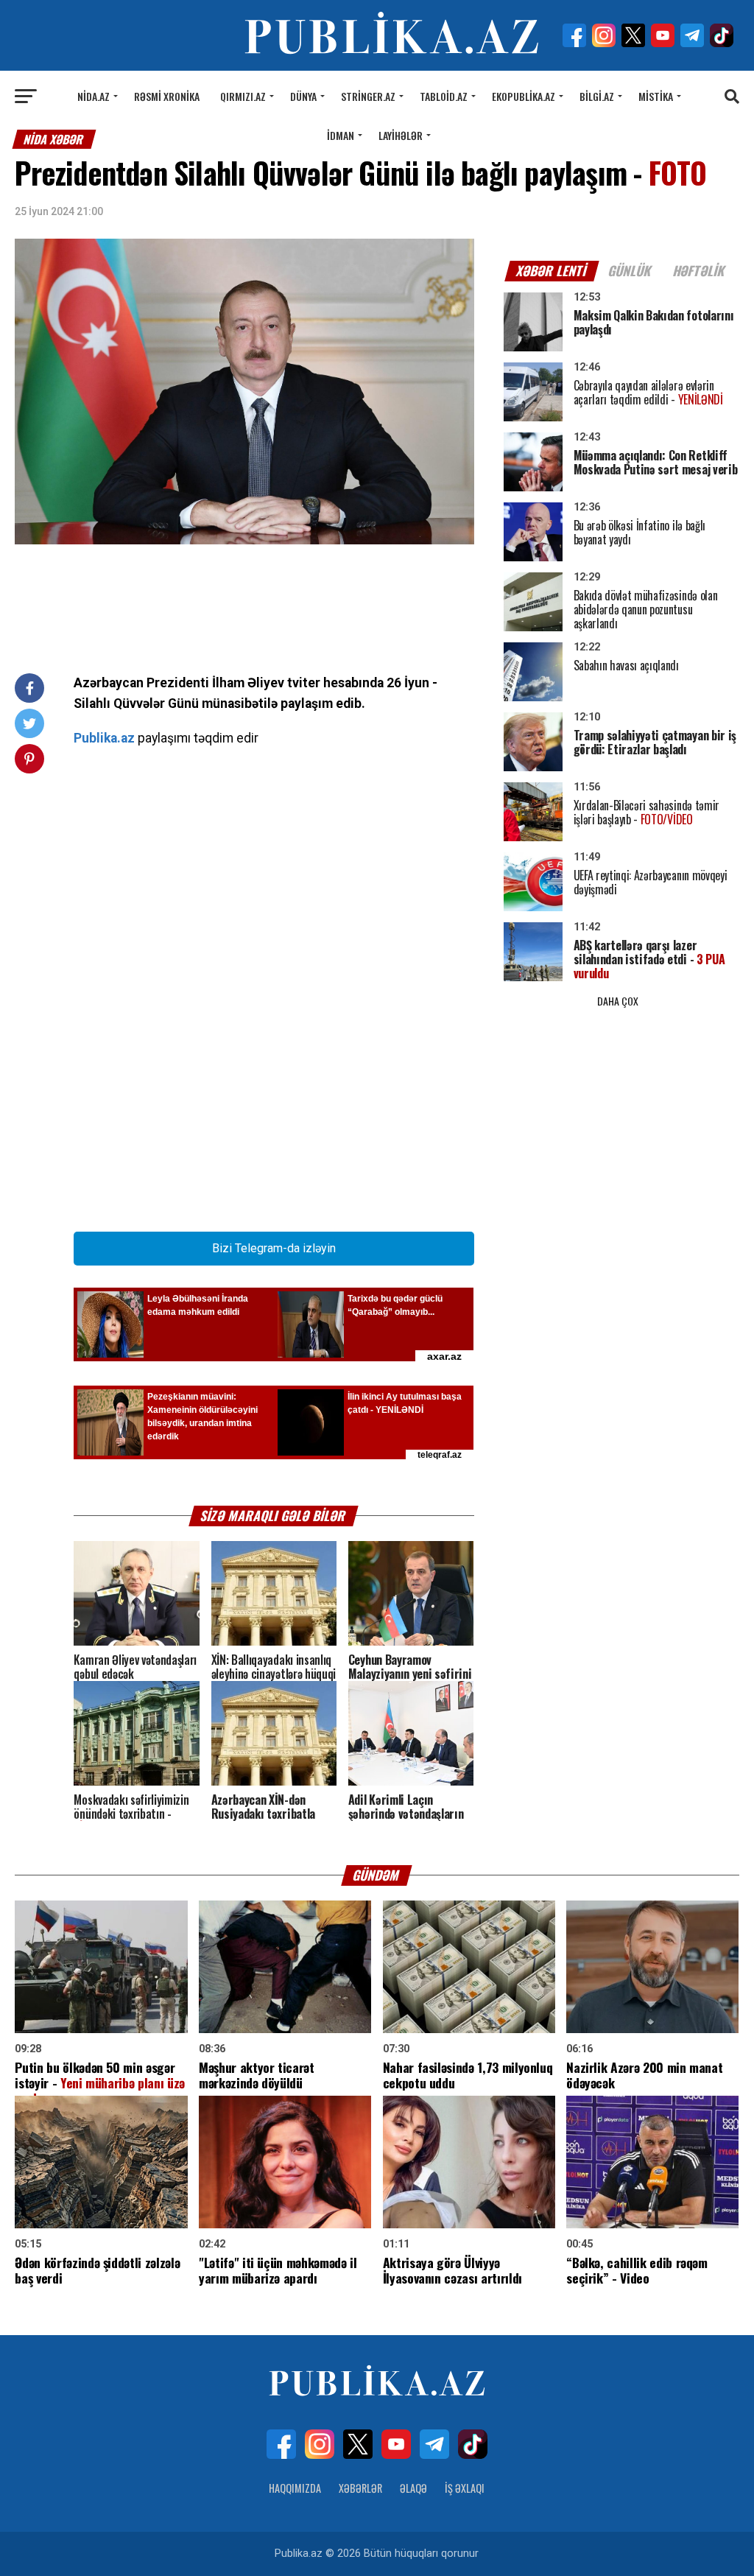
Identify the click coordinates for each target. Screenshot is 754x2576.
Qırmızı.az (243, 96)
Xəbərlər (360, 2488)
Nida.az (94, 96)
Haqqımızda (295, 2488)
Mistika (656, 96)
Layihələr (401, 135)
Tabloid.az (444, 96)
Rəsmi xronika (167, 96)
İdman (341, 135)
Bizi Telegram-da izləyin (274, 1248)
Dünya (303, 96)
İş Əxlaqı (465, 2488)
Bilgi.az (597, 96)
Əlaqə (413, 2488)
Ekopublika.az (524, 96)
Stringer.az (368, 96)
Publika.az (104, 738)
